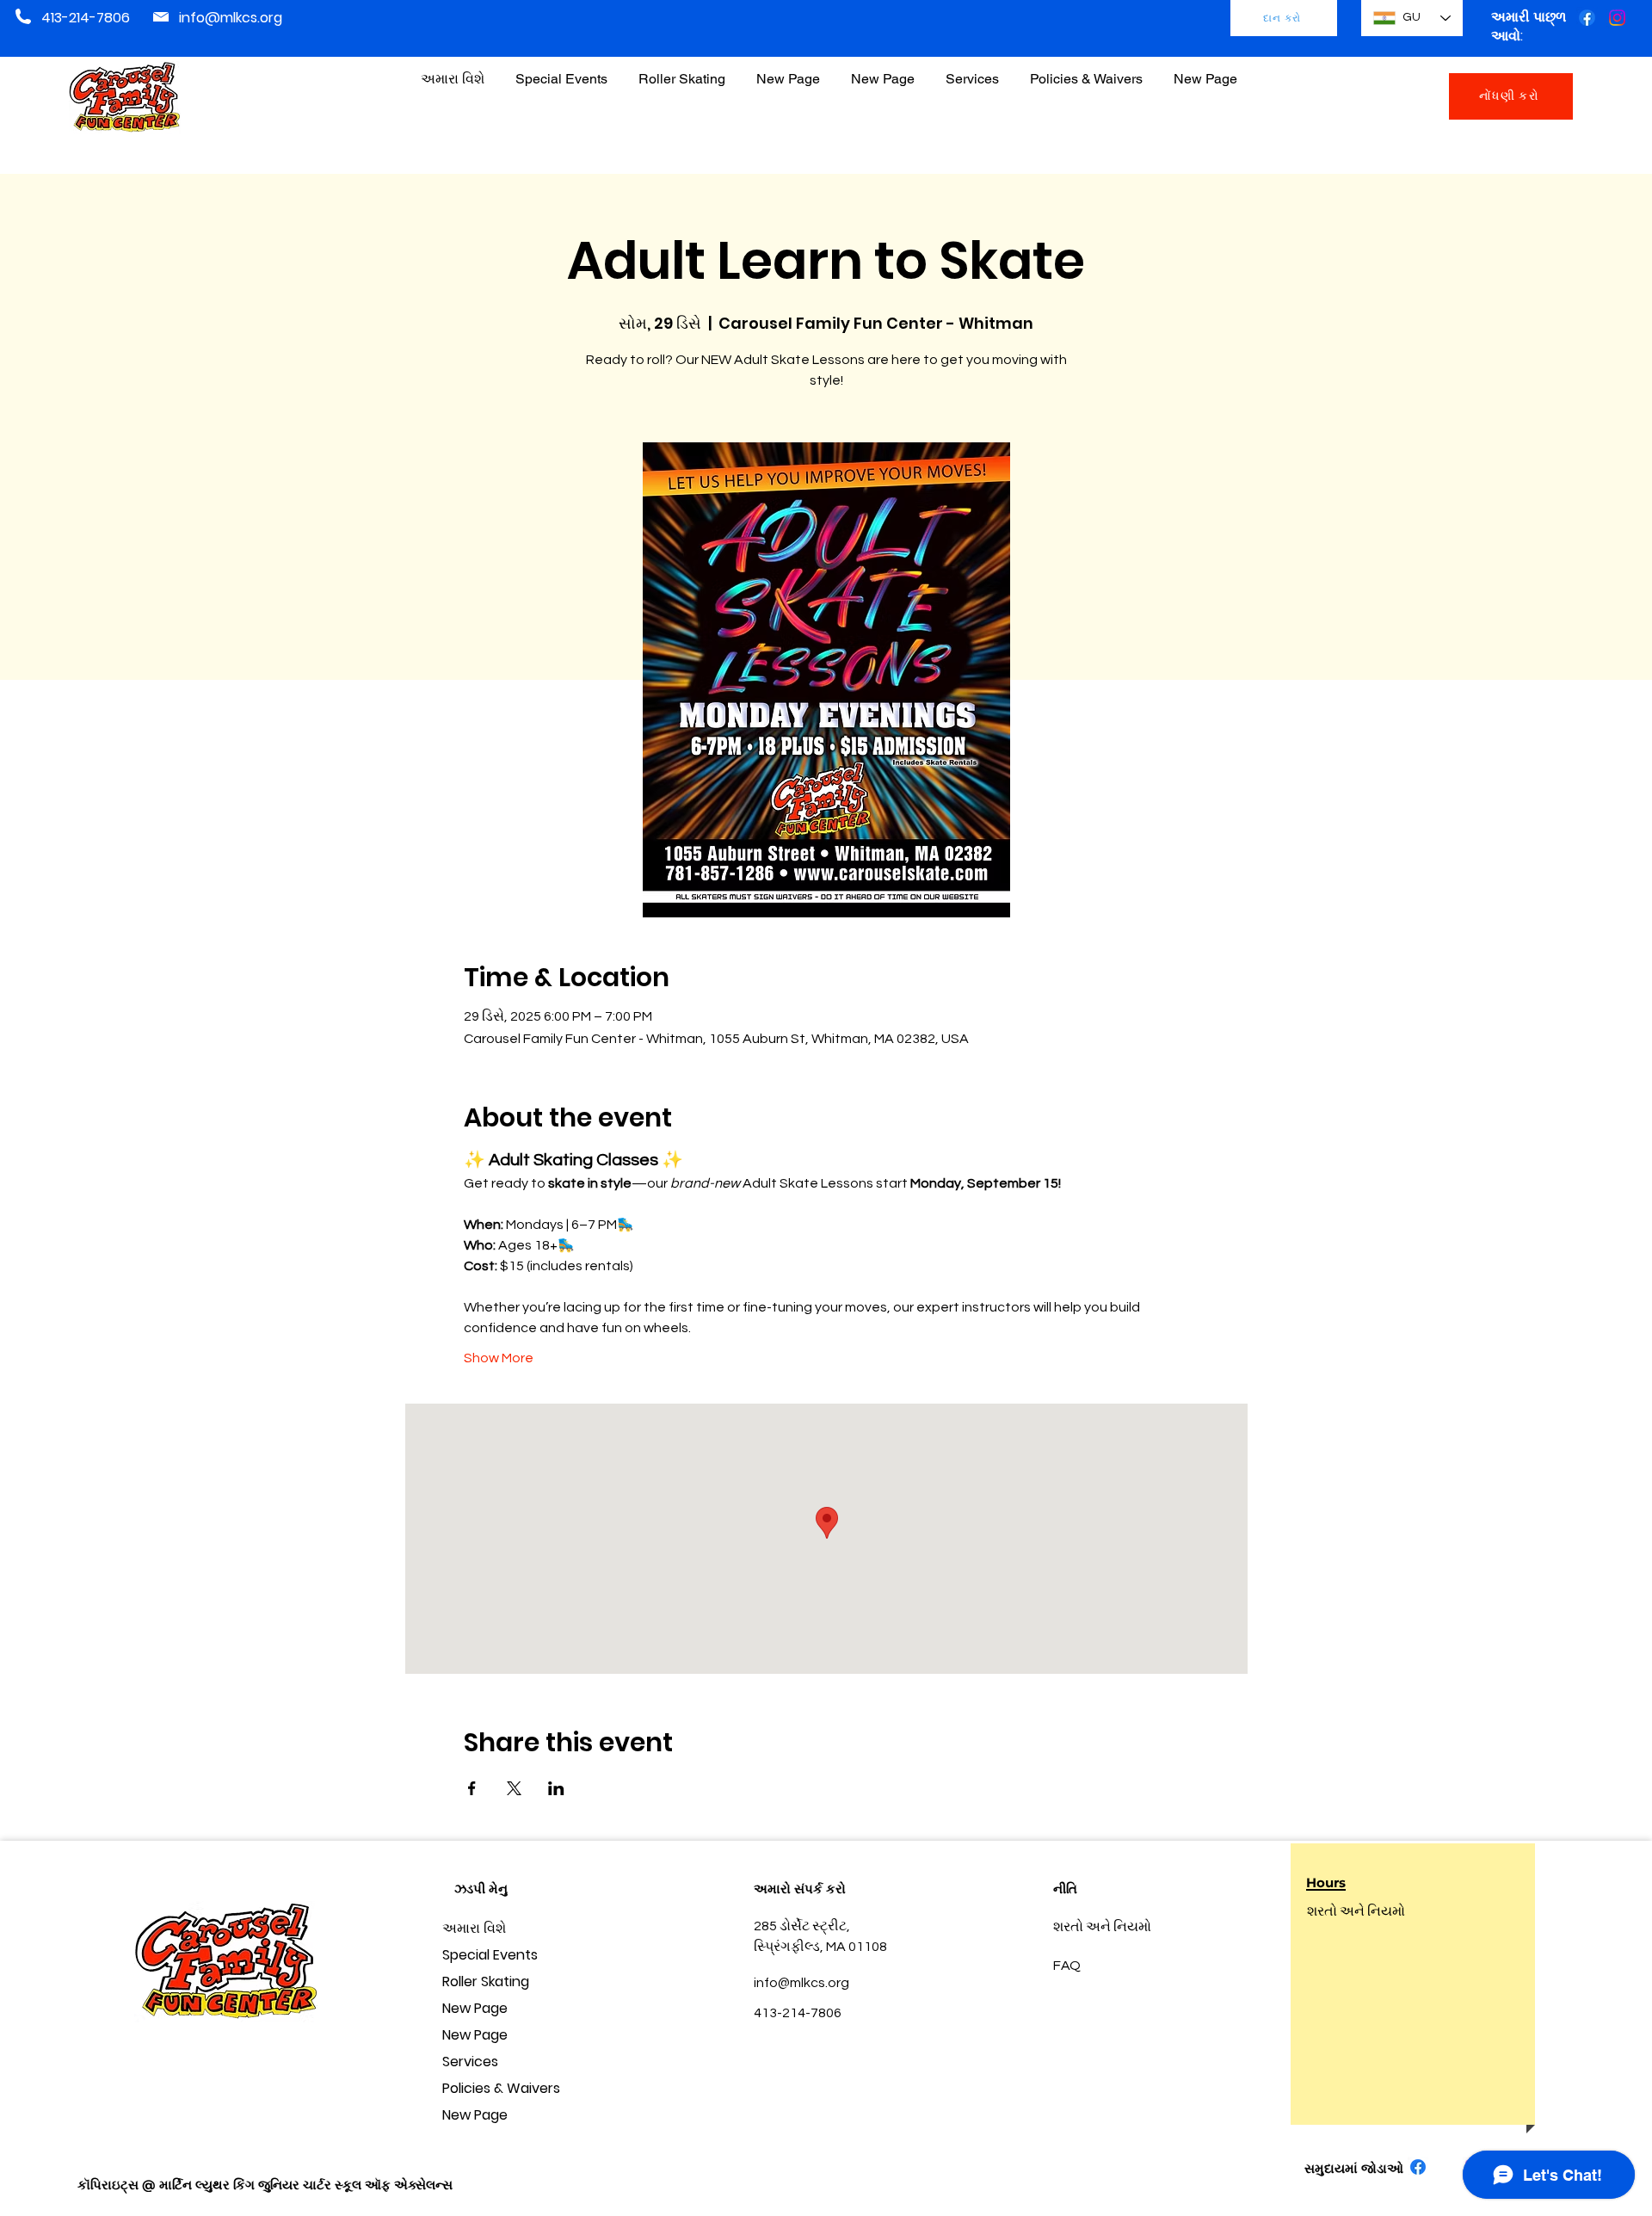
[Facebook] (1587, 18)
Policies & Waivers (501, 2088)
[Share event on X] (514, 1788)
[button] (1086, 71)
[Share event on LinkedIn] (556, 1788)
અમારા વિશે (474, 1928)
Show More (499, 1358)
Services (470, 2062)
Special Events (490, 1955)
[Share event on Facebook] (472, 1788)
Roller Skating (486, 1981)
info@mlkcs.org (231, 18)
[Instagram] (1617, 18)
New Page (475, 2008)
